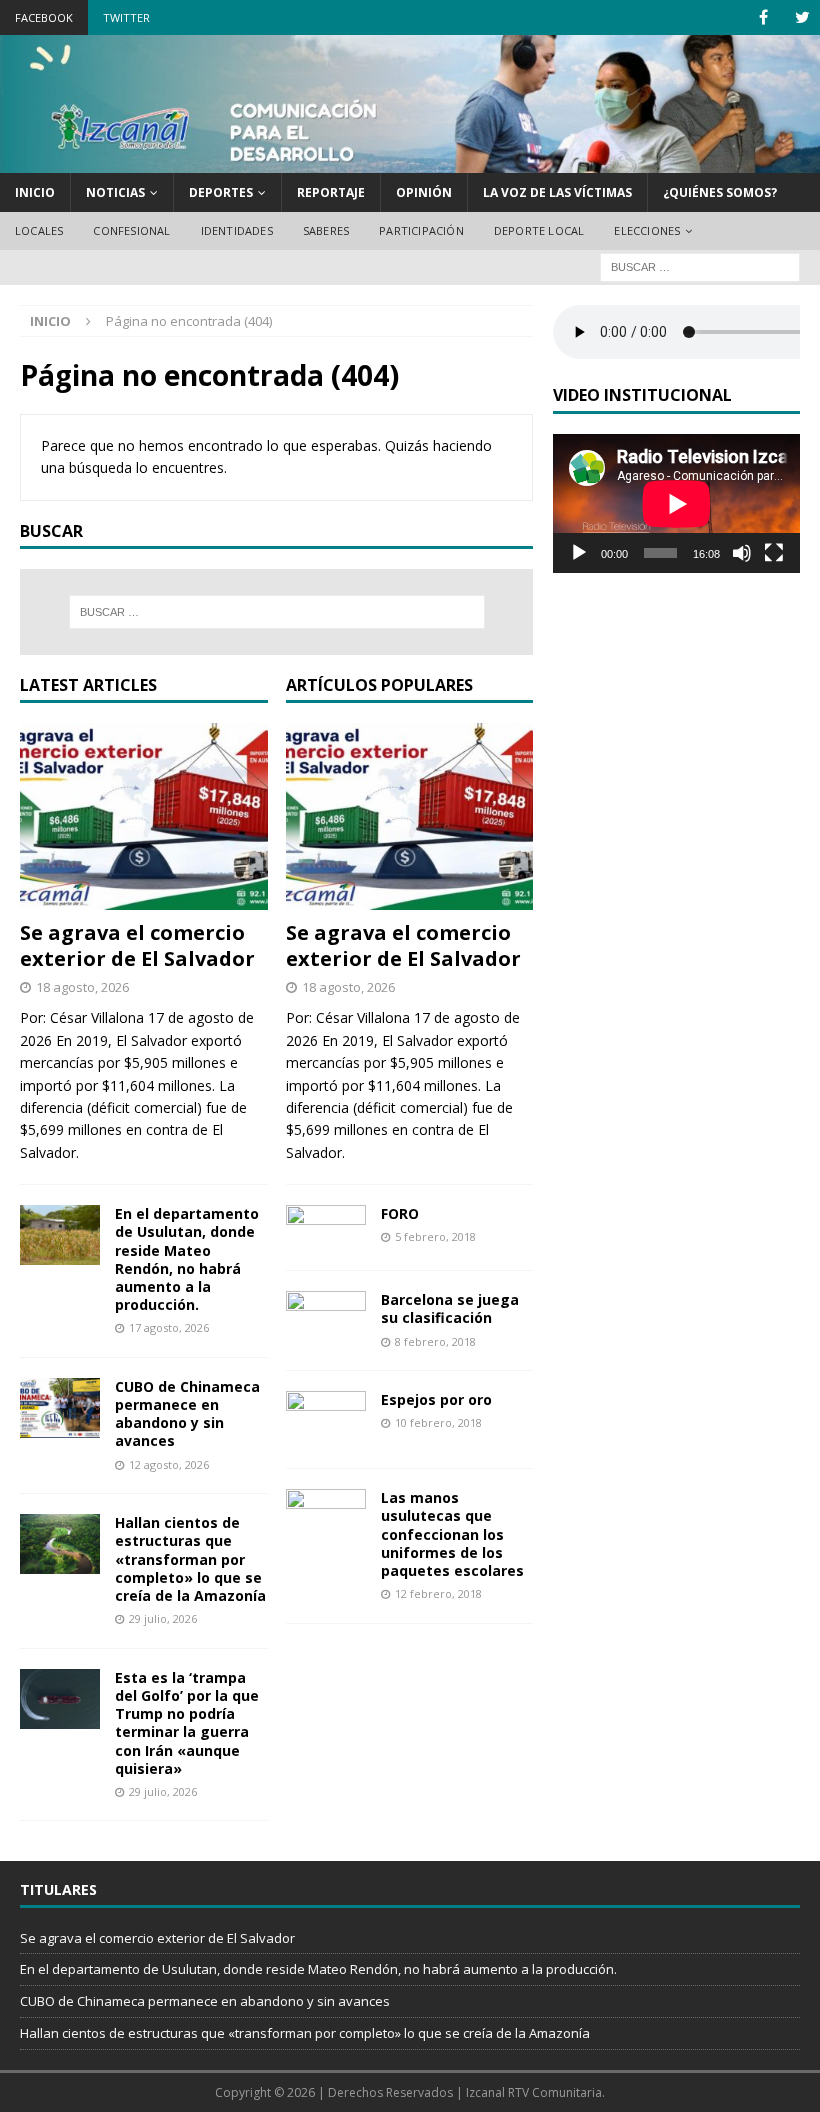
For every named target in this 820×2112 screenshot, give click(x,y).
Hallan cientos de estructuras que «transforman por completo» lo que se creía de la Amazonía (190, 1559)
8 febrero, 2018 (435, 1341)
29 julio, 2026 (163, 1618)
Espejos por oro (436, 1399)
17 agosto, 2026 (169, 1327)
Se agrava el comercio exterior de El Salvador (137, 945)
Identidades (237, 230)
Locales (39, 230)
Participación (421, 230)
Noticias (115, 192)
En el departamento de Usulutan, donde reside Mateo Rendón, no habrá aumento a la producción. (187, 1259)
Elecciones (647, 230)
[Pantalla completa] (774, 553)
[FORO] (326, 1227)
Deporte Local (539, 230)
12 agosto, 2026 (169, 1464)
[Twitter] (802, 17)
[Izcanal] (410, 160)
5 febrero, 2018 (435, 1236)
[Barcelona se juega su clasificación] (326, 1313)
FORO (400, 1213)
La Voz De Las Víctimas (557, 192)
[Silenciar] (742, 553)
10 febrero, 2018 (438, 1422)
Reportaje (331, 192)
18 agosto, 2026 (82, 987)
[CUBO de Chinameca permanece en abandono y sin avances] (60, 1408)
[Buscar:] (700, 265)
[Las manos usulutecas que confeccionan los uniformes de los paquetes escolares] (326, 1511)
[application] (676, 503)
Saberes (326, 230)
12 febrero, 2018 (438, 1593)
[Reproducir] (579, 553)
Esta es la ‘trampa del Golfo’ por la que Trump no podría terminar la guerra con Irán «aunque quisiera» (187, 1723)
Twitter (126, 17)
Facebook (44, 17)
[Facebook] (763, 17)
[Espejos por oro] (326, 1419)
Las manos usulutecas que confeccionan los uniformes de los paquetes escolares (452, 1534)
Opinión (424, 192)
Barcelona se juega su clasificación (450, 1308)
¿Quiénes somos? (720, 192)
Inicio (35, 192)
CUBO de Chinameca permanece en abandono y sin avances (187, 1414)
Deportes (221, 192)
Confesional (131, 230)
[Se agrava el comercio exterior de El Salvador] (144, 816)
